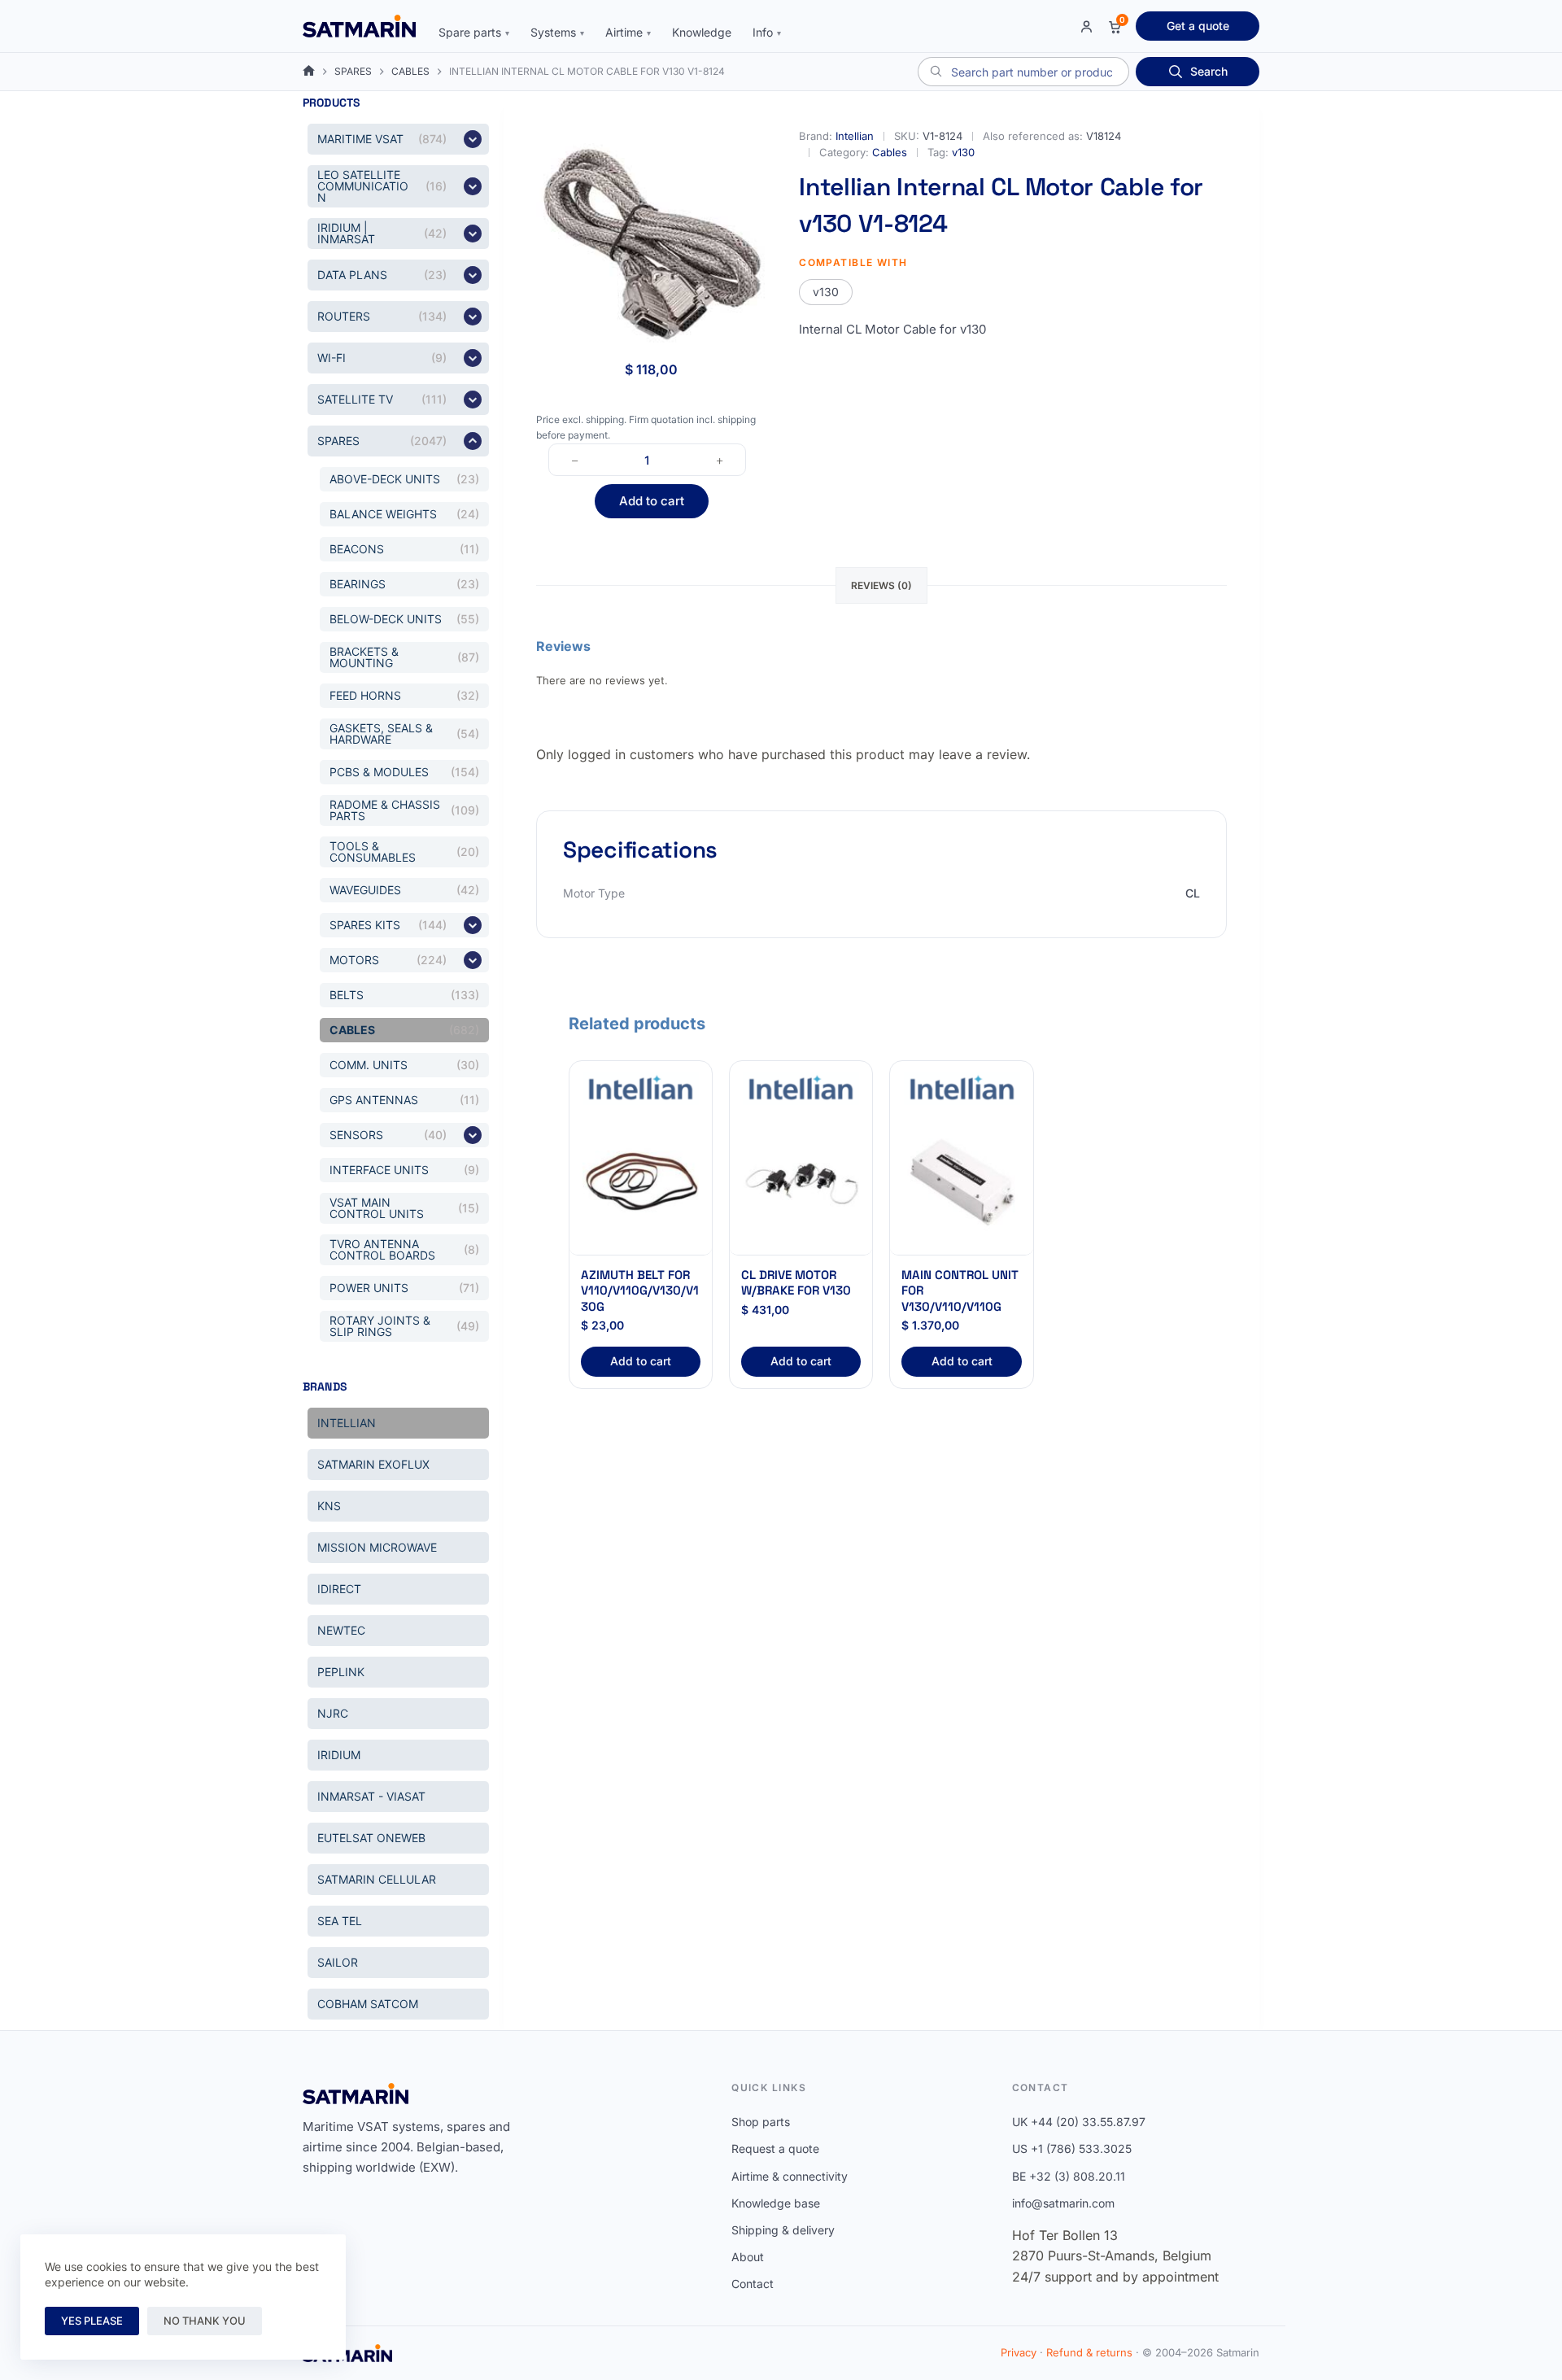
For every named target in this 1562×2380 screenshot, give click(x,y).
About (748, 2257)
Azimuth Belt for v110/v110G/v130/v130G (640, 1290)
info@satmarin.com (1063, 2203)
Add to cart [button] (641, 1361)
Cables (890, 152)
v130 (963, 152)
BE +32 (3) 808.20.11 (1069, 2176)
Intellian (855, 136)
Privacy (1019, 2352)
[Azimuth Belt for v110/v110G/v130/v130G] (641, 1184)
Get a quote (1198, 26)
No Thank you (205, 2321)
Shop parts (761, 2122)
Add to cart (652, 501)
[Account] (1086, 26)
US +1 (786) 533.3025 (1072, 2149)
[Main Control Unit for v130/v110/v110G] (961, 1184)
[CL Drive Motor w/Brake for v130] (801, 1184)
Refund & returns (1089, 2352)
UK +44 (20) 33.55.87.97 (1079, 2122)
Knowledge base (776, 2203)
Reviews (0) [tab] (881, 585)
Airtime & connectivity (790, 2176)
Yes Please (92, 2321)
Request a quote (775, 2149)
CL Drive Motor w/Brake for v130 (796, 1283)
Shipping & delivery (783, 2230)
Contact (753, 2284)
